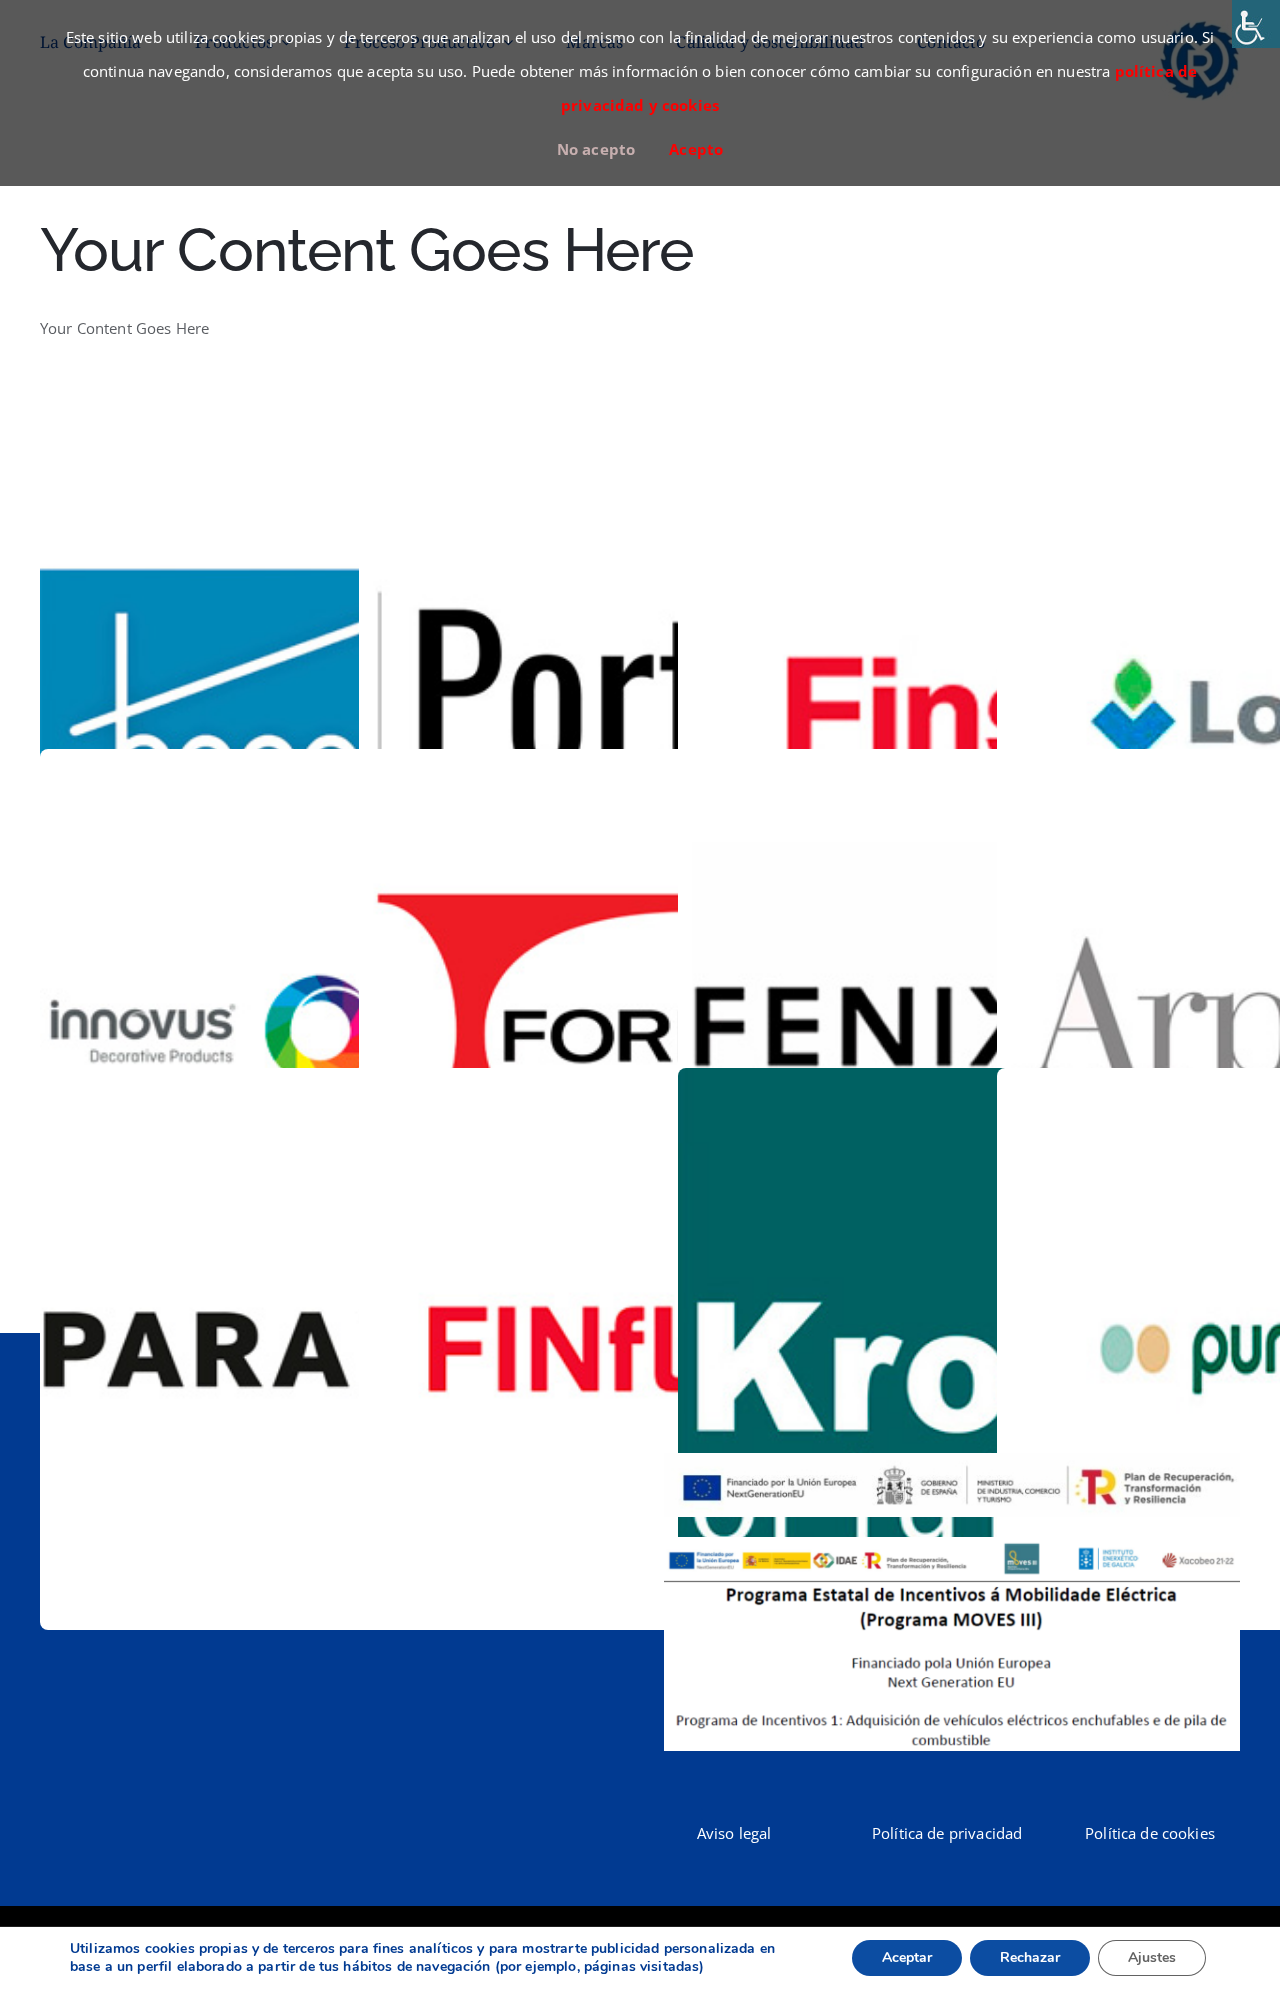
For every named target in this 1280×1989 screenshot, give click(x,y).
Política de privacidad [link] (947, 1833)
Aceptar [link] (907, 1957)
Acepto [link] (696, 149)
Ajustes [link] (1152, 1957)
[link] (1256, 24)
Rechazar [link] (1030, 1957)
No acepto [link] (596, 149)
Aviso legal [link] (734, 1833)
